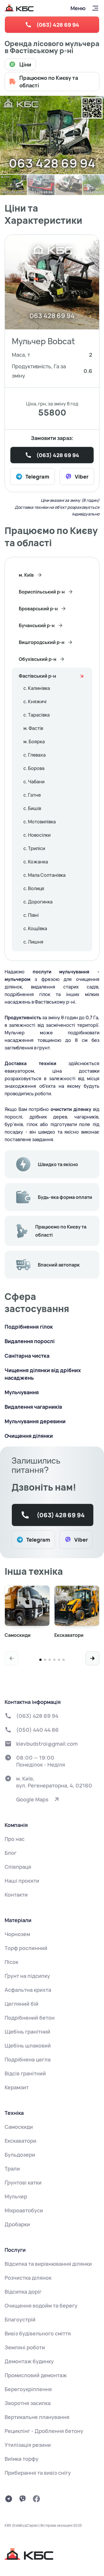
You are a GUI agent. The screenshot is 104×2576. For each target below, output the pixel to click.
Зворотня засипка (28, 2403)
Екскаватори (21, 2141)
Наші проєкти (22, 1881)
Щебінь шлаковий (28, 2045)
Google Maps (32, 1799)
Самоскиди (19, 2127)
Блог (11, 1853)
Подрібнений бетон (30, 2018)
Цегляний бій (22, 2004)
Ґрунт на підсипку (27, 1976)
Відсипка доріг (23, 2292)
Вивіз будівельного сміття (38, 2333)
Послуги (15, 2250)
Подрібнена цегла (28, 2059)
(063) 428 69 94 (58, 25)
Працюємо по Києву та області (49, 82)
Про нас (15, 1839)
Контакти (16, 1895)
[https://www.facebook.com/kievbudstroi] (36, 2499)
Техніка (14, 2113)
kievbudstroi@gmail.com (47, 1744)
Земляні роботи (25, 2347)
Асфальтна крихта (28, 1990)
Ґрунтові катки (23, 2182)
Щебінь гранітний (27, 2032)
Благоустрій (20, 2319)
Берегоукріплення (28, 2389)
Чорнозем (17, 1934)
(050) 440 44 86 (37, 1730)
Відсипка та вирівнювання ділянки (48, 2264)
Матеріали (18, 1920)
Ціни (25, 64)
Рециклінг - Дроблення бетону (44, 2431)
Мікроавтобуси (24, 2210)
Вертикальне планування (37, 2417)
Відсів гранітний (25, 2073)
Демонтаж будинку (29, 2361)
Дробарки (17, 2224)
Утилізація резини (28, 2445)
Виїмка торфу (22, 2459)
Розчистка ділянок (28, 2278)
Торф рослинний (26, 1948)
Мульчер (16, 2196)
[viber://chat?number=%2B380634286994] (23, 2499)
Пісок (11, 1962)
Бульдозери (20, 2155)
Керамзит (17, 2087)
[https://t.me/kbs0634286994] (9, 2499)
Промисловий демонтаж (36, 2375)
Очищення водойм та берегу (41, 2306)
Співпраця (18, 1867)
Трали (12, 2169)
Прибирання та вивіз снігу (38, 2473)
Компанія (16, 1825)
